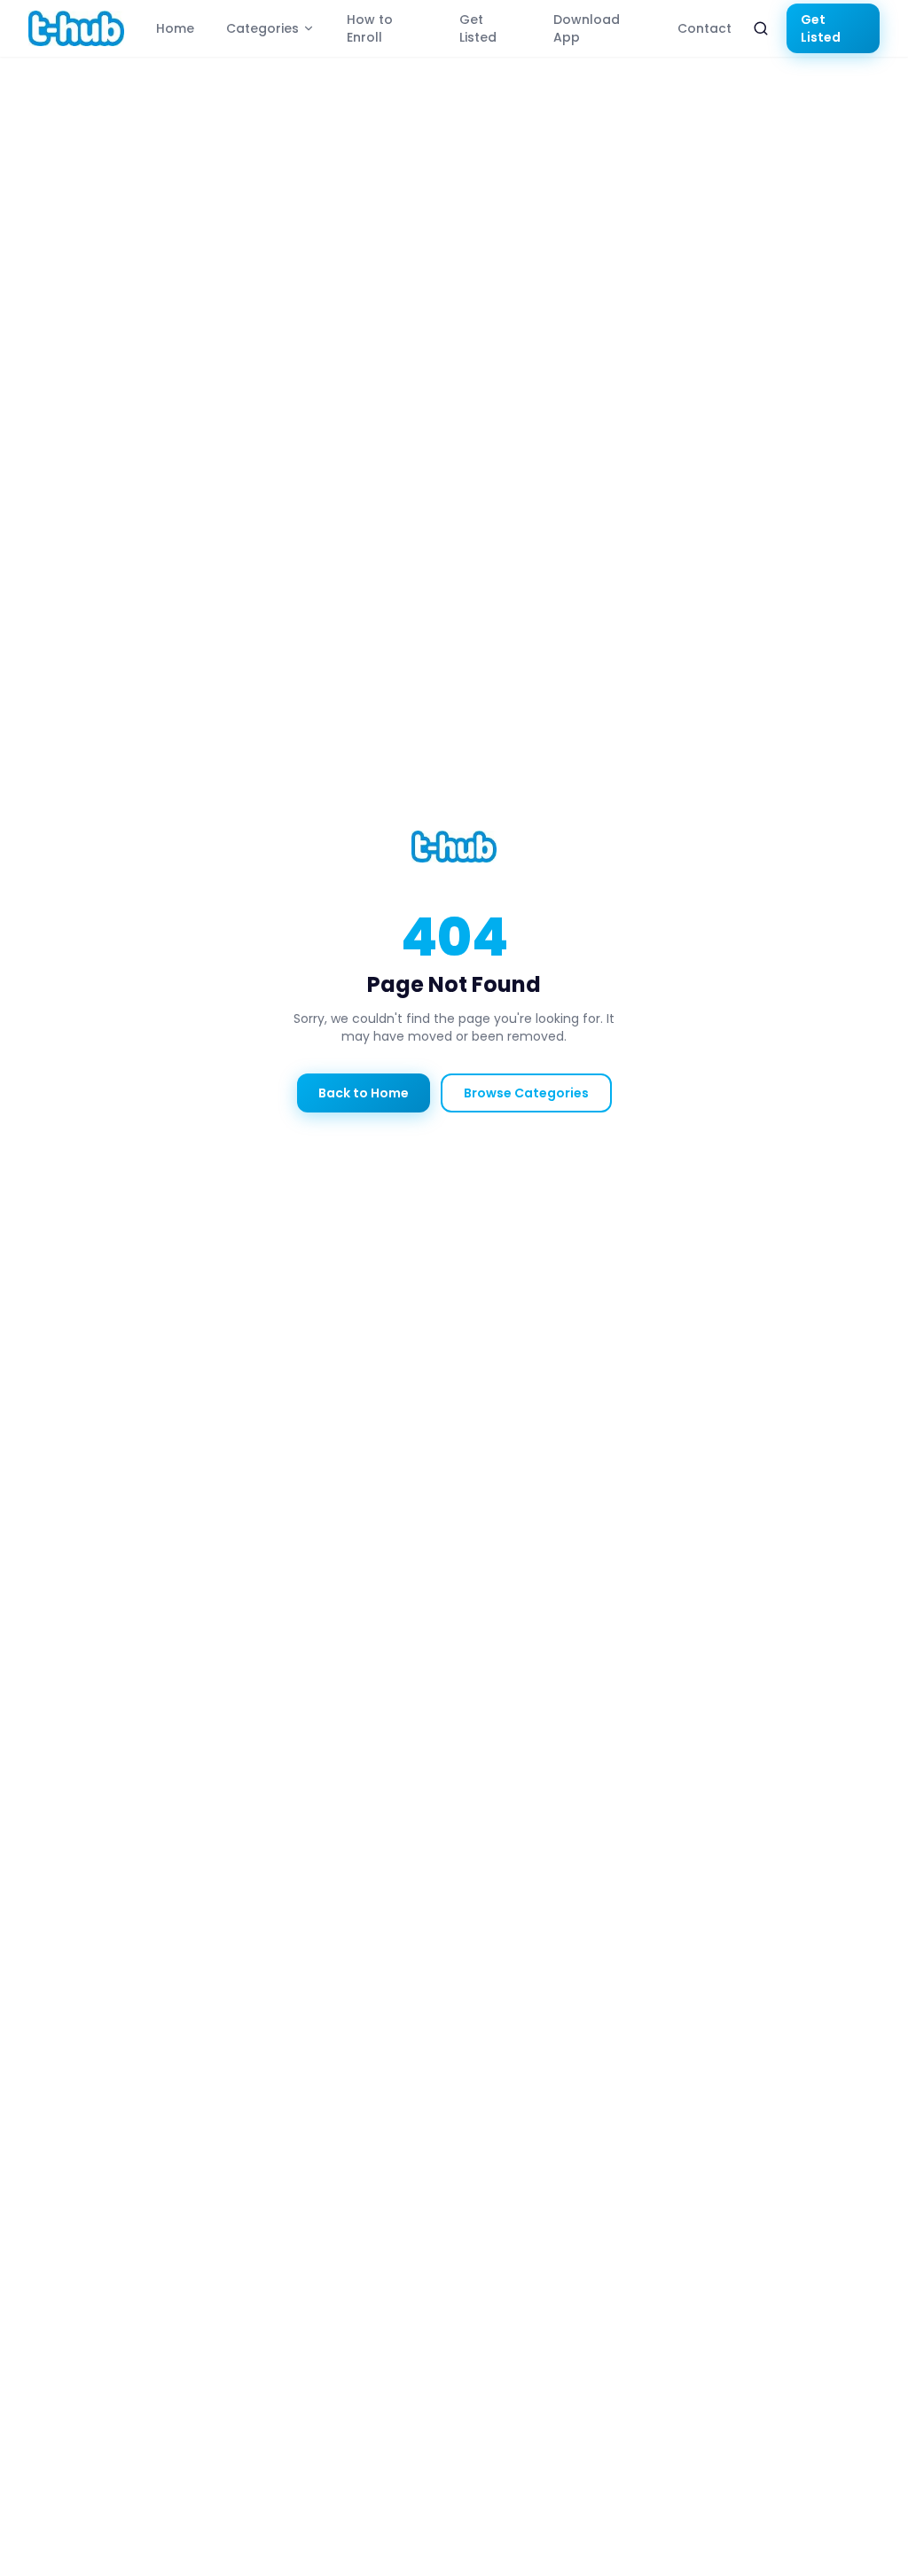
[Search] (761, 28)
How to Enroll (370, 28)
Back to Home (364, 1093)
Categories (262, 28)
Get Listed (478, 28)
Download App (587, 28)
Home (175, 28)
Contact (704, 28)
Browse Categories (526, 1093)
